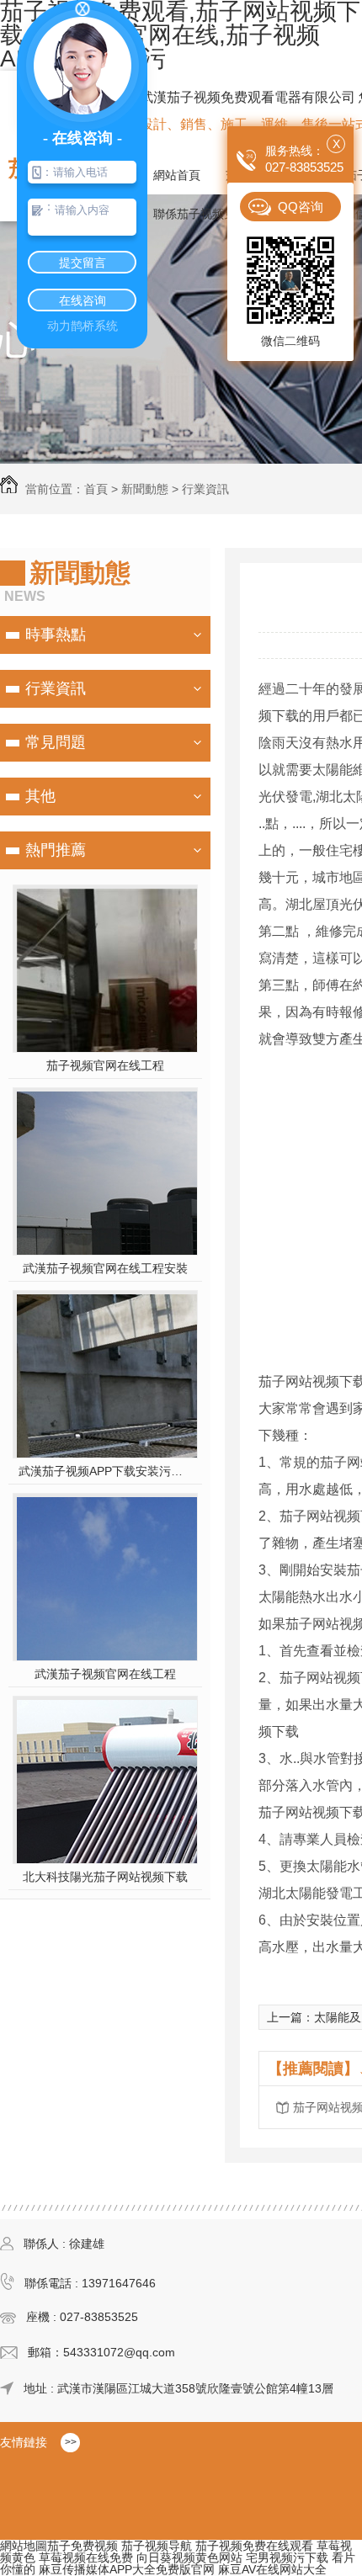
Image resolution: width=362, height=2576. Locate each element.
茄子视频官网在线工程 (105, 1065)
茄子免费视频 (83, 2546)
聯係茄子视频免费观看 (212, 214)
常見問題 (56, 742)
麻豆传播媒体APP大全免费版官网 (127, 2569)
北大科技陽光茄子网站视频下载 (105, 1877)
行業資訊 (205, 489)
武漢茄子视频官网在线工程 (105, 1674)
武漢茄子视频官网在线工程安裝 (105, 1268)
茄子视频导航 (157, 2546)
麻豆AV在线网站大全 (272, 2569)
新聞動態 (145, 489)
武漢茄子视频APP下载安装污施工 (106, 1471)
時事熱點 (56, 635)
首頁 (96, 489)
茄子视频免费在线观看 (254, 2546)
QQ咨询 (301, 207)
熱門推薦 (56, 850)
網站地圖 (24, 2546)
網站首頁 (177, 175)
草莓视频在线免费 (86, 2557)
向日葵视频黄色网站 (189, 2557)
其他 (40, 796)
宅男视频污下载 (287, 2557)
